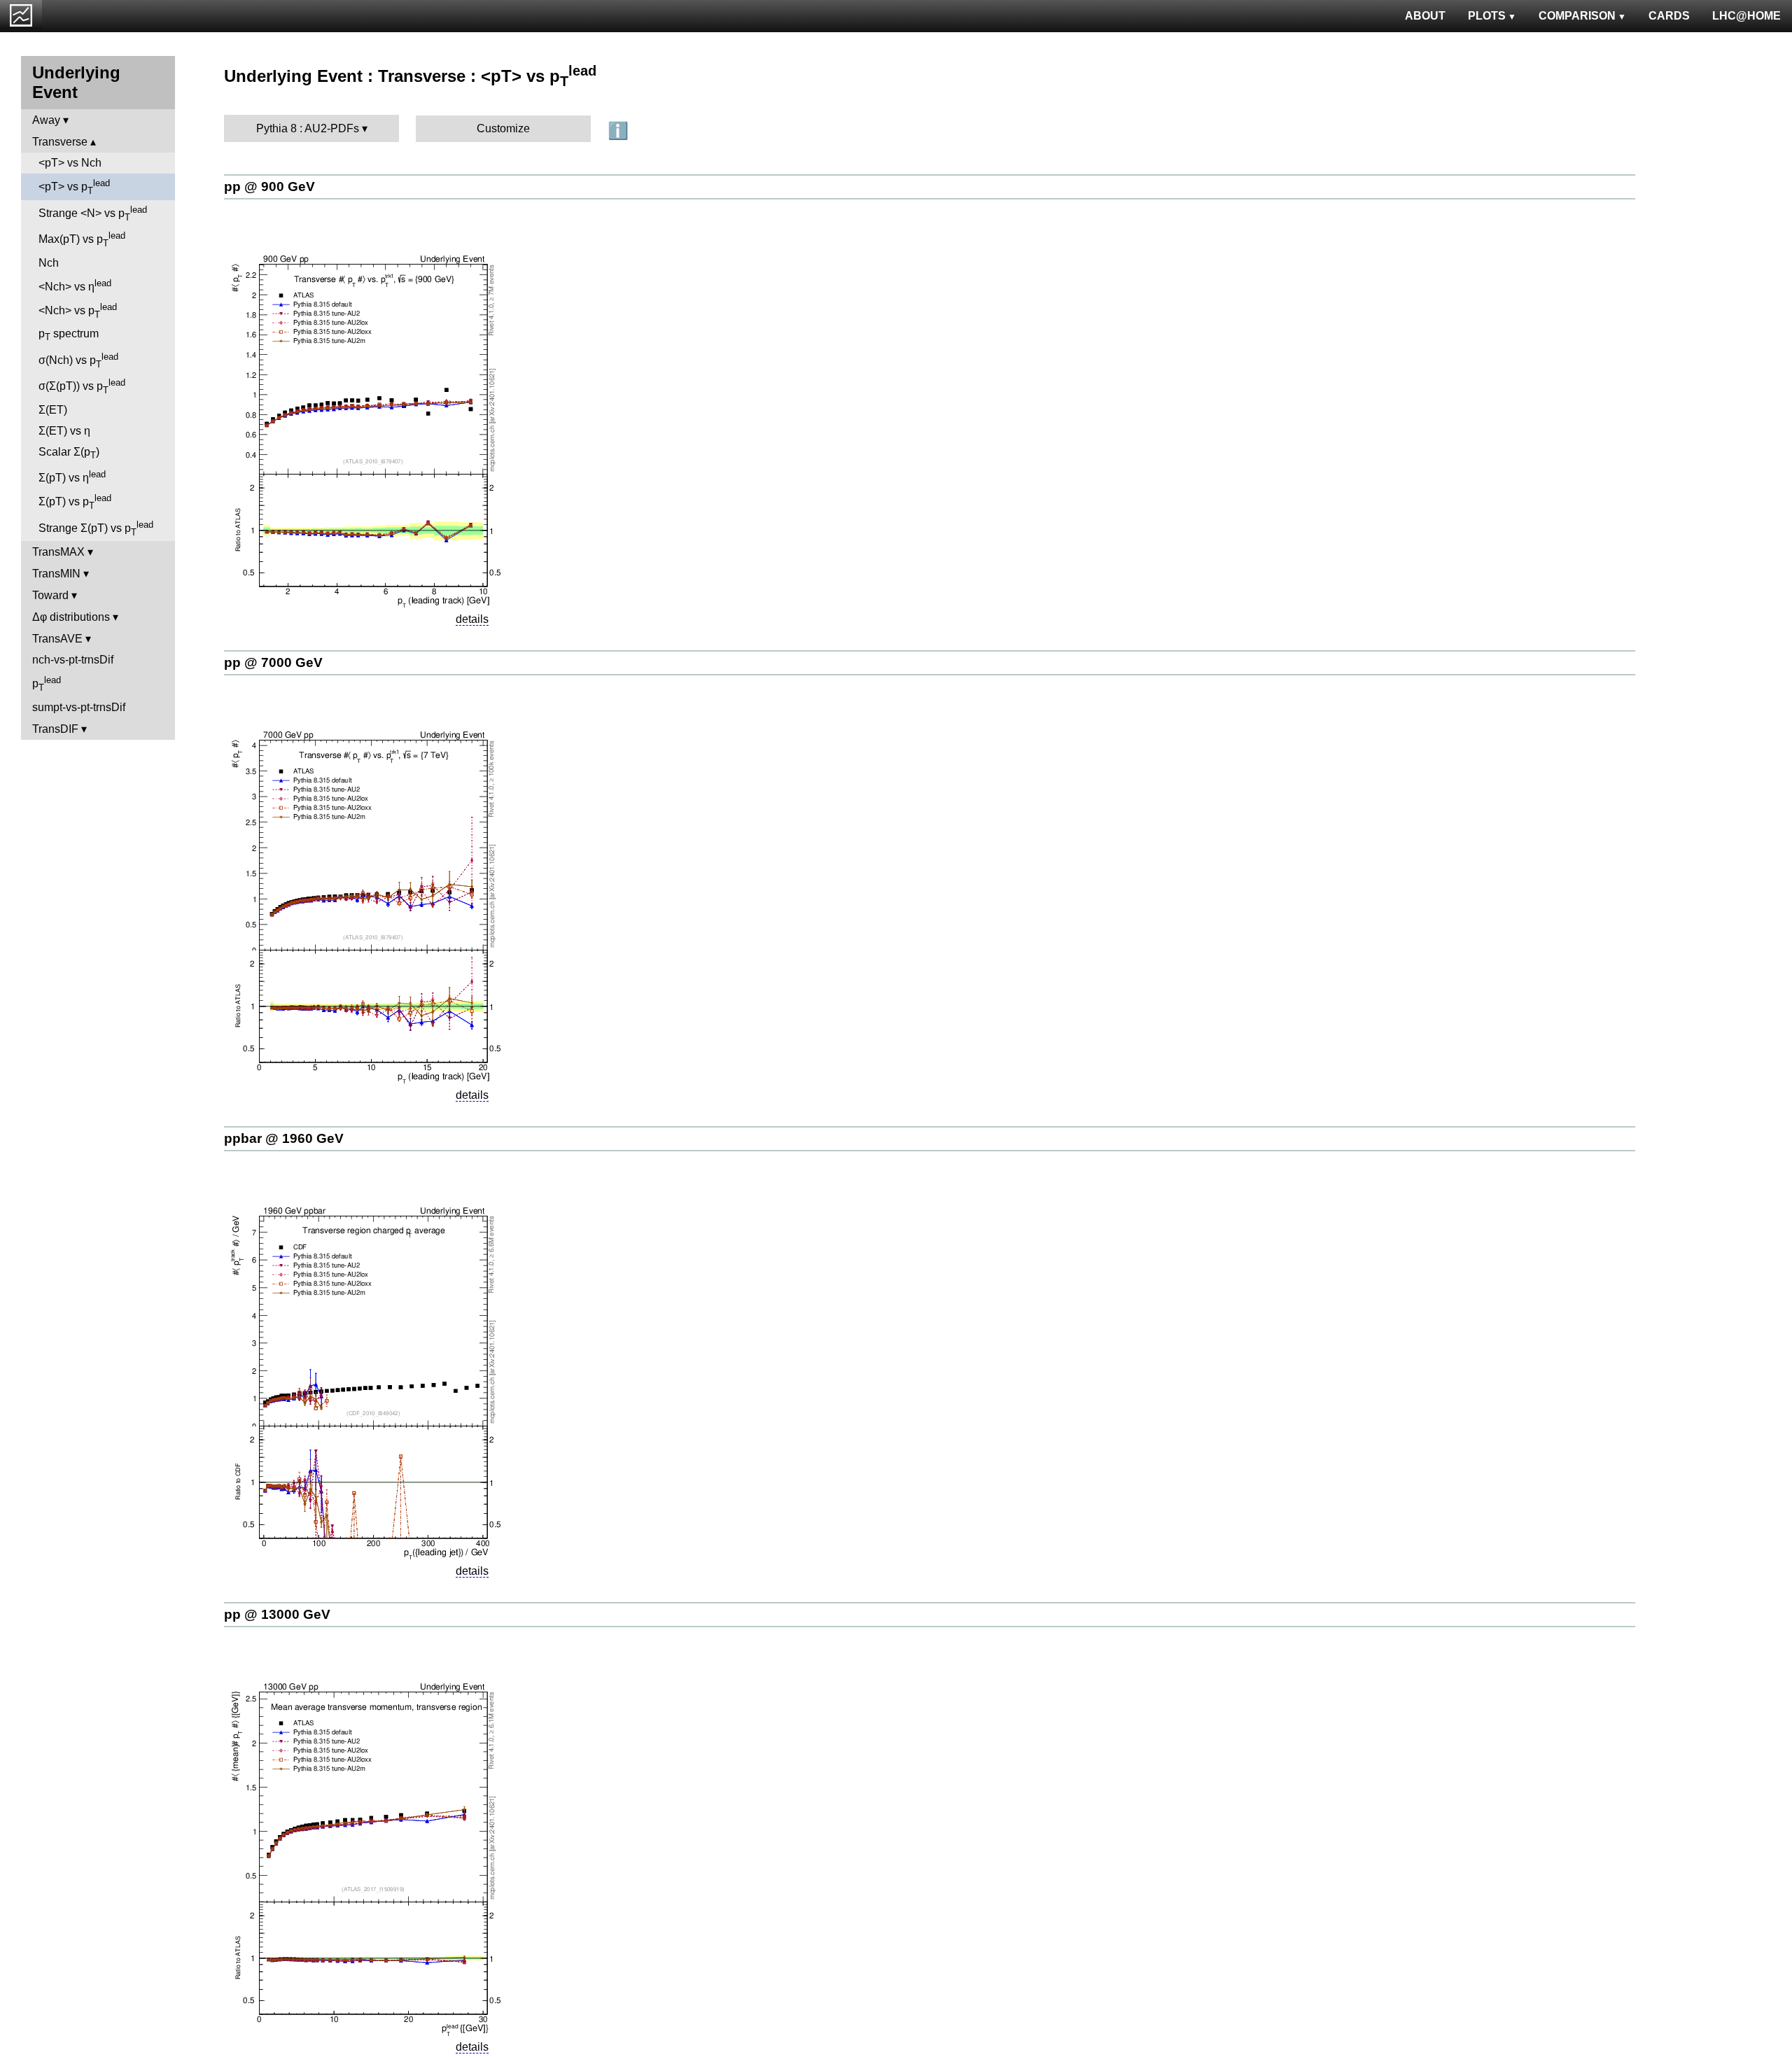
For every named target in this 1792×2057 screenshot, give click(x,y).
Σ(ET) (53, 410)
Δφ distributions (71, 617)
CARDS (1669, 16)
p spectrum (69, 335)
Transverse (60, 142)
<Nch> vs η (75, 285)
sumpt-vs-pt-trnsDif (79, 707)
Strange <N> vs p (93, 213)
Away (46, 120)
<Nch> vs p (78, 311)
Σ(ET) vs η (64, 431)
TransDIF (55, 729)
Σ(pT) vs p (75, 502)
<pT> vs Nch (70, 163)
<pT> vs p (74, 187)
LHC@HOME (1746, 16)
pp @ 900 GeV (269, 187)
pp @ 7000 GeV (273, 662)
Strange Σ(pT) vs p (96, 528)
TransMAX (58, 552)
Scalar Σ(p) (69, 453)
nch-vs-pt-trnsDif (73, 660)
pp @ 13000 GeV (277, 1614)
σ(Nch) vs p (78, 360)
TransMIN (56, 574)
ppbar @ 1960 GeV (284, 1138)
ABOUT (1425, 16)
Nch (49, 263)
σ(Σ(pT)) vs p (82, 386)
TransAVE (57, 639)
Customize (503, 128)
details (472, 619)
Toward (50, 595)
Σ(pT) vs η (72, 476)
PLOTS (1487, 16)
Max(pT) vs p (82, 239)
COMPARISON (1577, 16)
